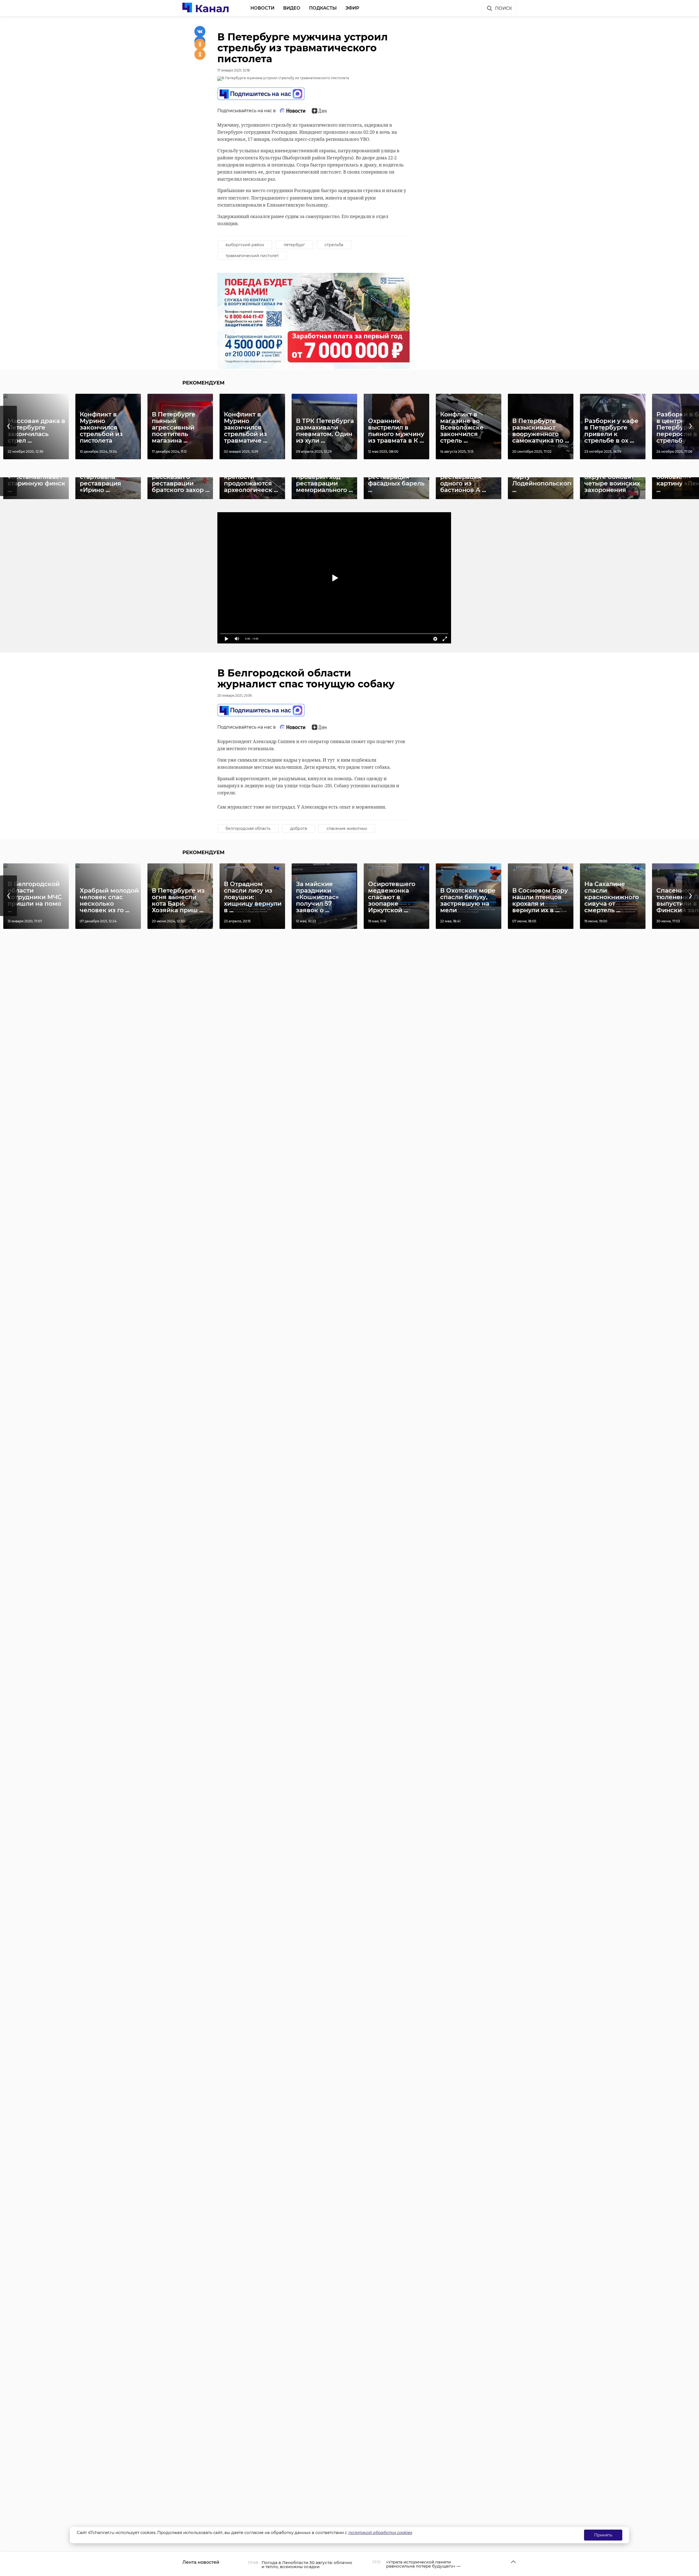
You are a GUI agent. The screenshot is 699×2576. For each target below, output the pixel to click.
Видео (292, 8)
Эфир (352, 8)
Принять (603, 2535)
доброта (299, 828)
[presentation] (8, 426)
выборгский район (245, 245)
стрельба (334, 245)
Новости (262, 8)
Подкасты (323, 8)
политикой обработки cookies (380, 2532)
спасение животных (347, 828)
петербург (294, 245)
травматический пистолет (252, 256)
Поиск (503, 8)
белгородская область (248, 828)
